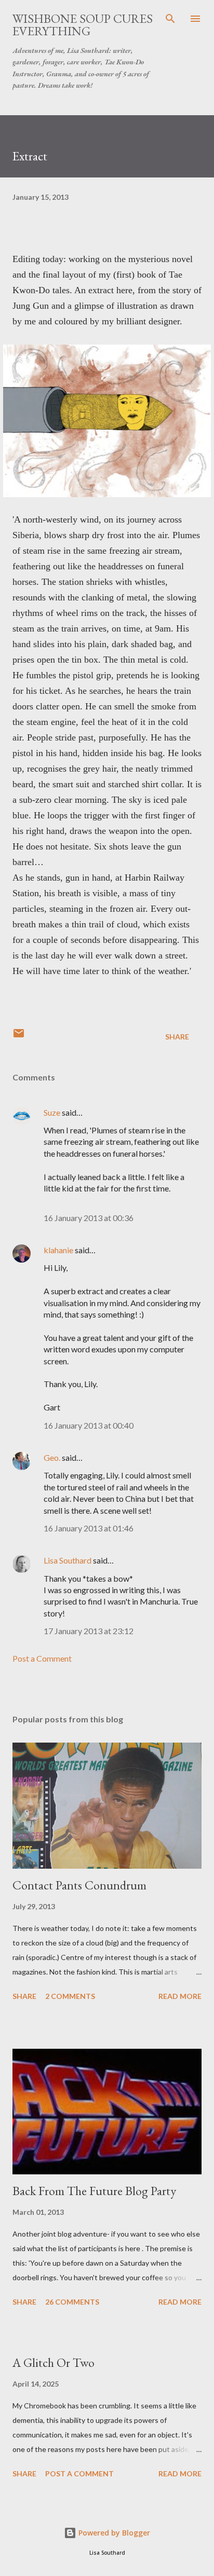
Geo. (52, 1457)
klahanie (58, 1250)
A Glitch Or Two (53, 2362)
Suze (52, 1112)
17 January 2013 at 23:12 (89, 1631)
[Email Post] (19, 1037)
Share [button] (177, 1037)
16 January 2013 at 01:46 (89, 1528)
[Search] (170, 19)
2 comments (70, 1996)
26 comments (72, 2302)
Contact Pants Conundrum (79, 1885)
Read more (180, 1996)
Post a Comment (42, 1658)
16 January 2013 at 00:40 (89, 1425)
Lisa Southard (68, 1560)
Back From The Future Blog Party (94, 2191)
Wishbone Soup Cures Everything (83, 25)
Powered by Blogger (113, 2533)
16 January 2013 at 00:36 (89, 1218)
